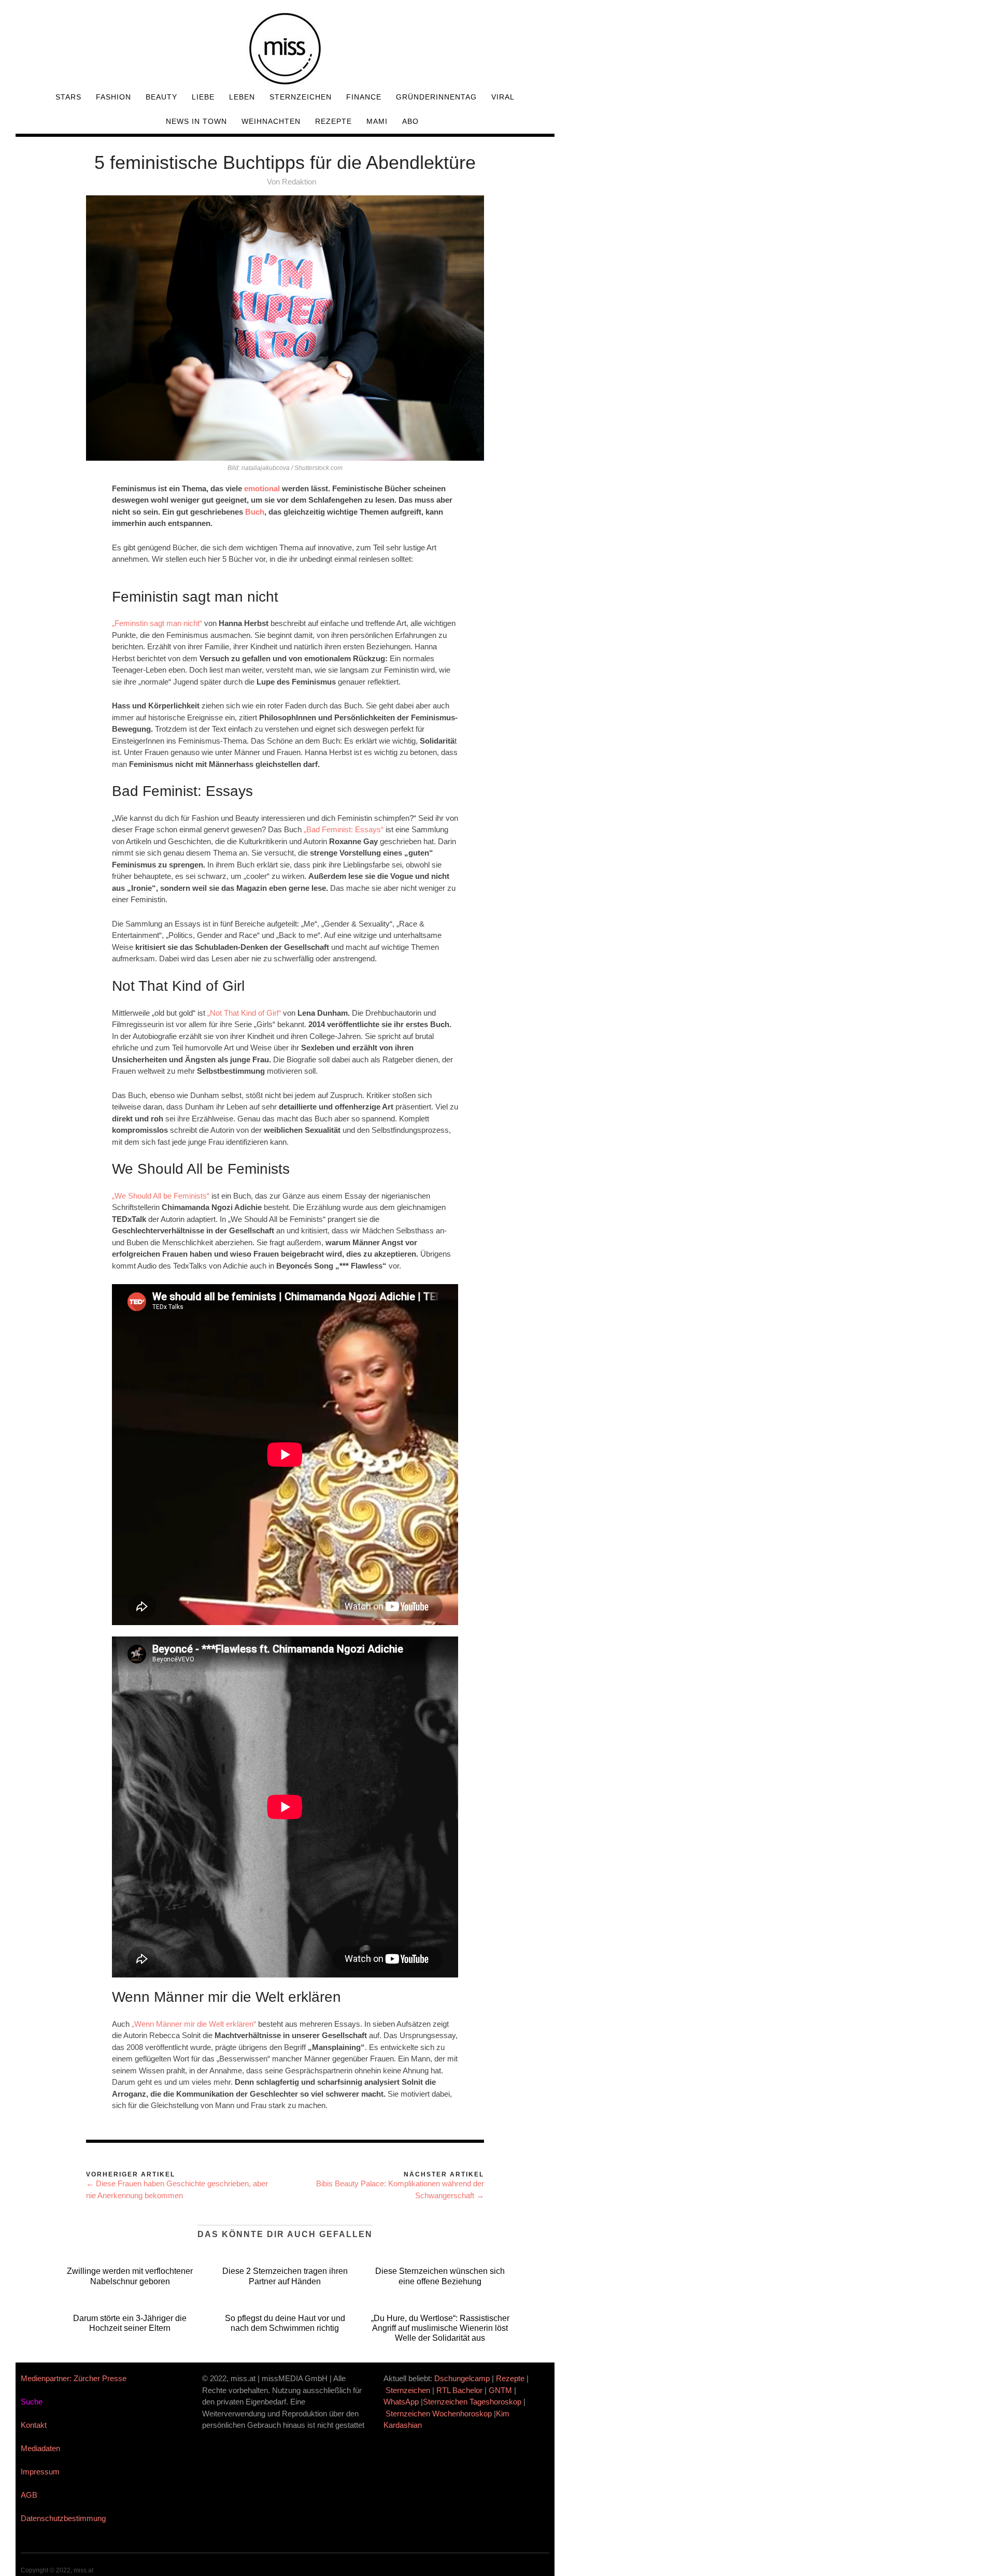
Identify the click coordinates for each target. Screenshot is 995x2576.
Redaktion (299, 182)
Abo (410, 121)
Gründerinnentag (436, 97)
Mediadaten (40, 2448)
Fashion (113, 97)
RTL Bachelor (459, 2390)
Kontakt (34, 2425)
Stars (68, 97)
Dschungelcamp (462, 2378)
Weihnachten (271, 121)
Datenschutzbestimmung (63, 2518)
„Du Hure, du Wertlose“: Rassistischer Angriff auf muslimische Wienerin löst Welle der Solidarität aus (440, 2328)
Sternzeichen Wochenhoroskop (439, 2414)
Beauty (161, 97)
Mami (377, 121)
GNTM (500, 2390)
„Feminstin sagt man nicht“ (157, 623)
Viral (503, 97)
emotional (262, 488)
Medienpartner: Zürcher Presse (74, 2378)
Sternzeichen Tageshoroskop (472, 2402)
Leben (242, 97)
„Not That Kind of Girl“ (244, 1013)
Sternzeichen (301, 97)
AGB (29, 2495)
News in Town (196, 121)
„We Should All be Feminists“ (161, 1196)
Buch (255, 512)
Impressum (40, 2472)
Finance (364, 97)
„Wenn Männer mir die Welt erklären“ (194, 2024)
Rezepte (333, 121)
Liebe (203, 97)
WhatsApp (401, 2402)
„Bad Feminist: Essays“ (344, 829)
